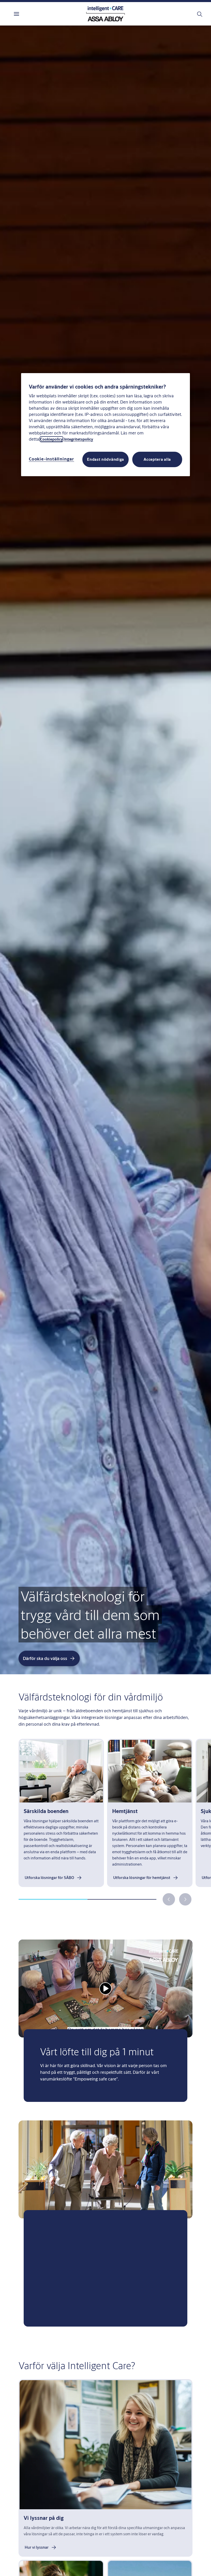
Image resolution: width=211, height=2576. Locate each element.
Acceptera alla (157, 459)
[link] (54, 1878)
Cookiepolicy (51, 439)
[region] (105, 424)
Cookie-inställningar (51, 459)
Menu (26, 14)
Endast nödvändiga (105, 459)
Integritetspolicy (79, 439)
